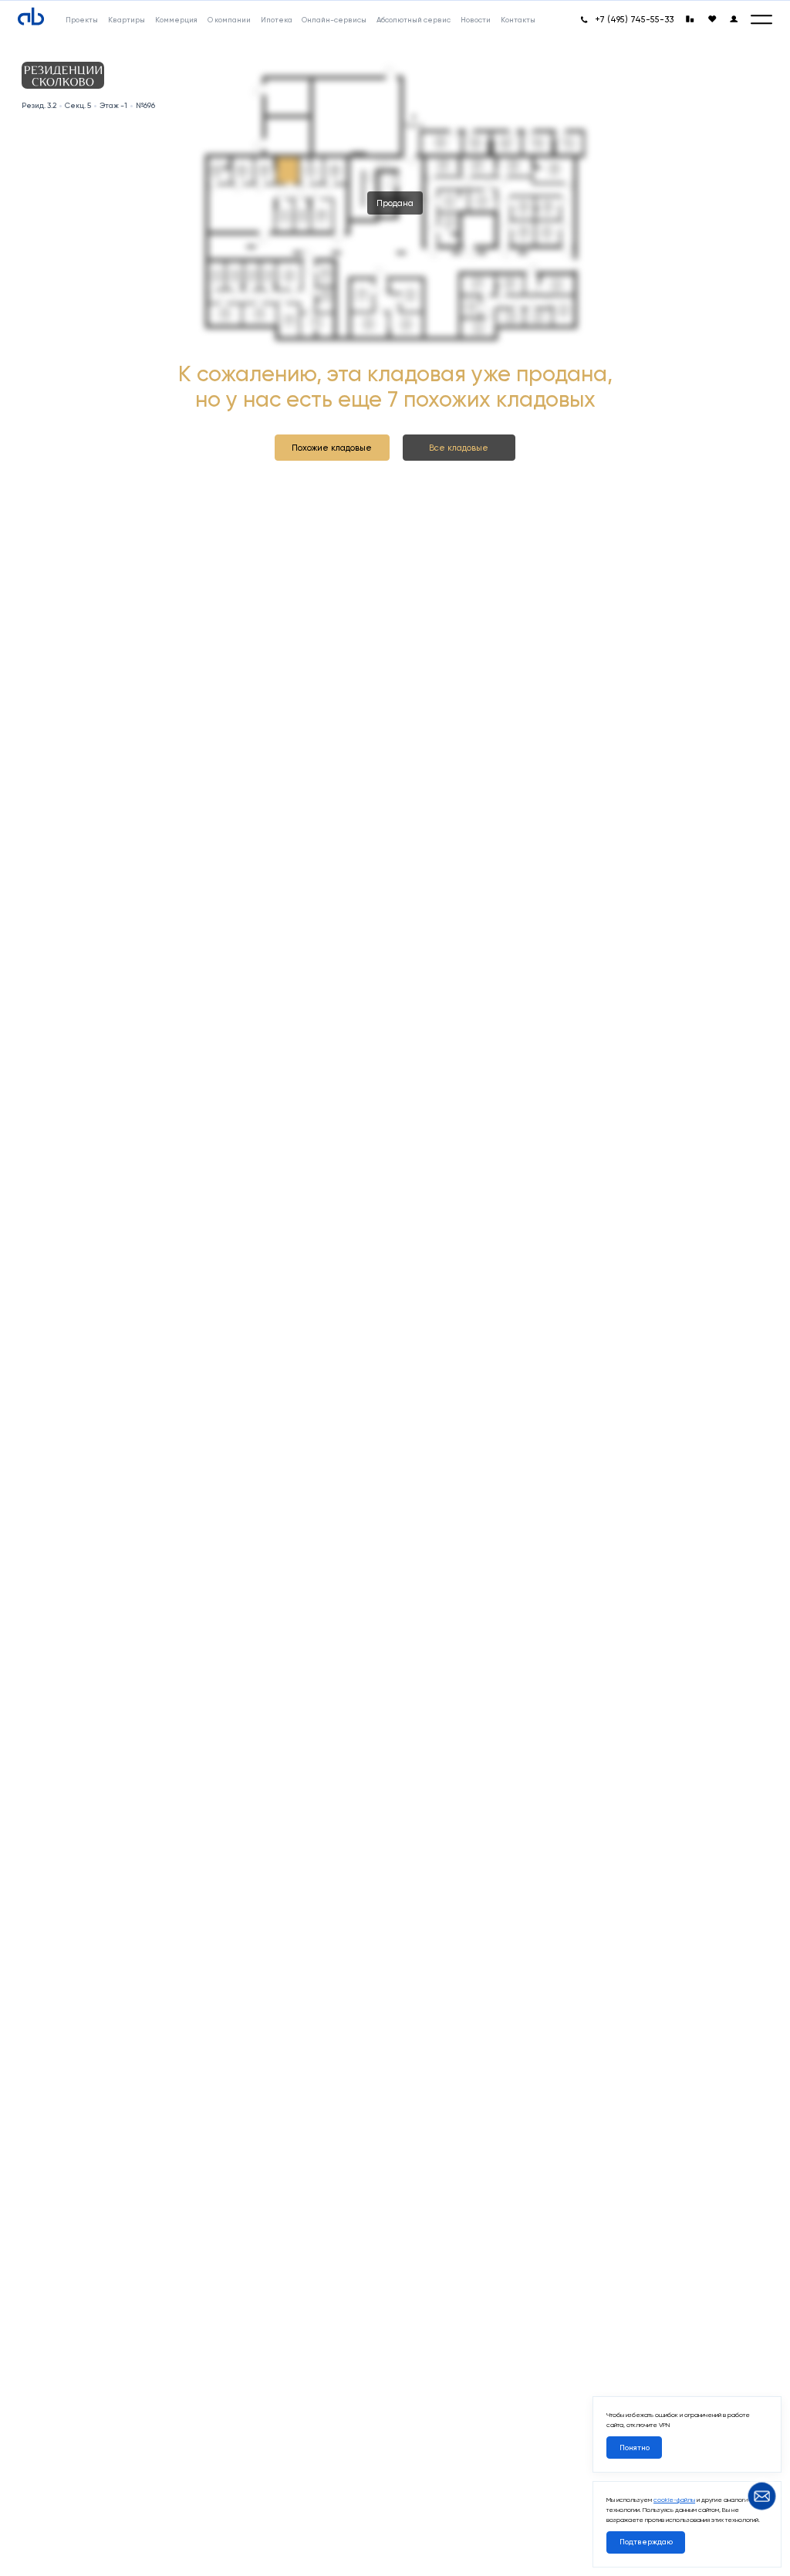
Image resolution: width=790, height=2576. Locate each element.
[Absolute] (31, 17)
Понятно (635, 2448)
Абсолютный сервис (414, 20)
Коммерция (176, 20)
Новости (476, 20)
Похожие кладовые (332, 448)
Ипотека (277, 20)
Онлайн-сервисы (334, 20)
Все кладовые (459, 448)
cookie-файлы (674, 2500)
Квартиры (127, 20)
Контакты (518, 20)
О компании (229, 20)
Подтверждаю (646, 2542)
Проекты (82, 20)
